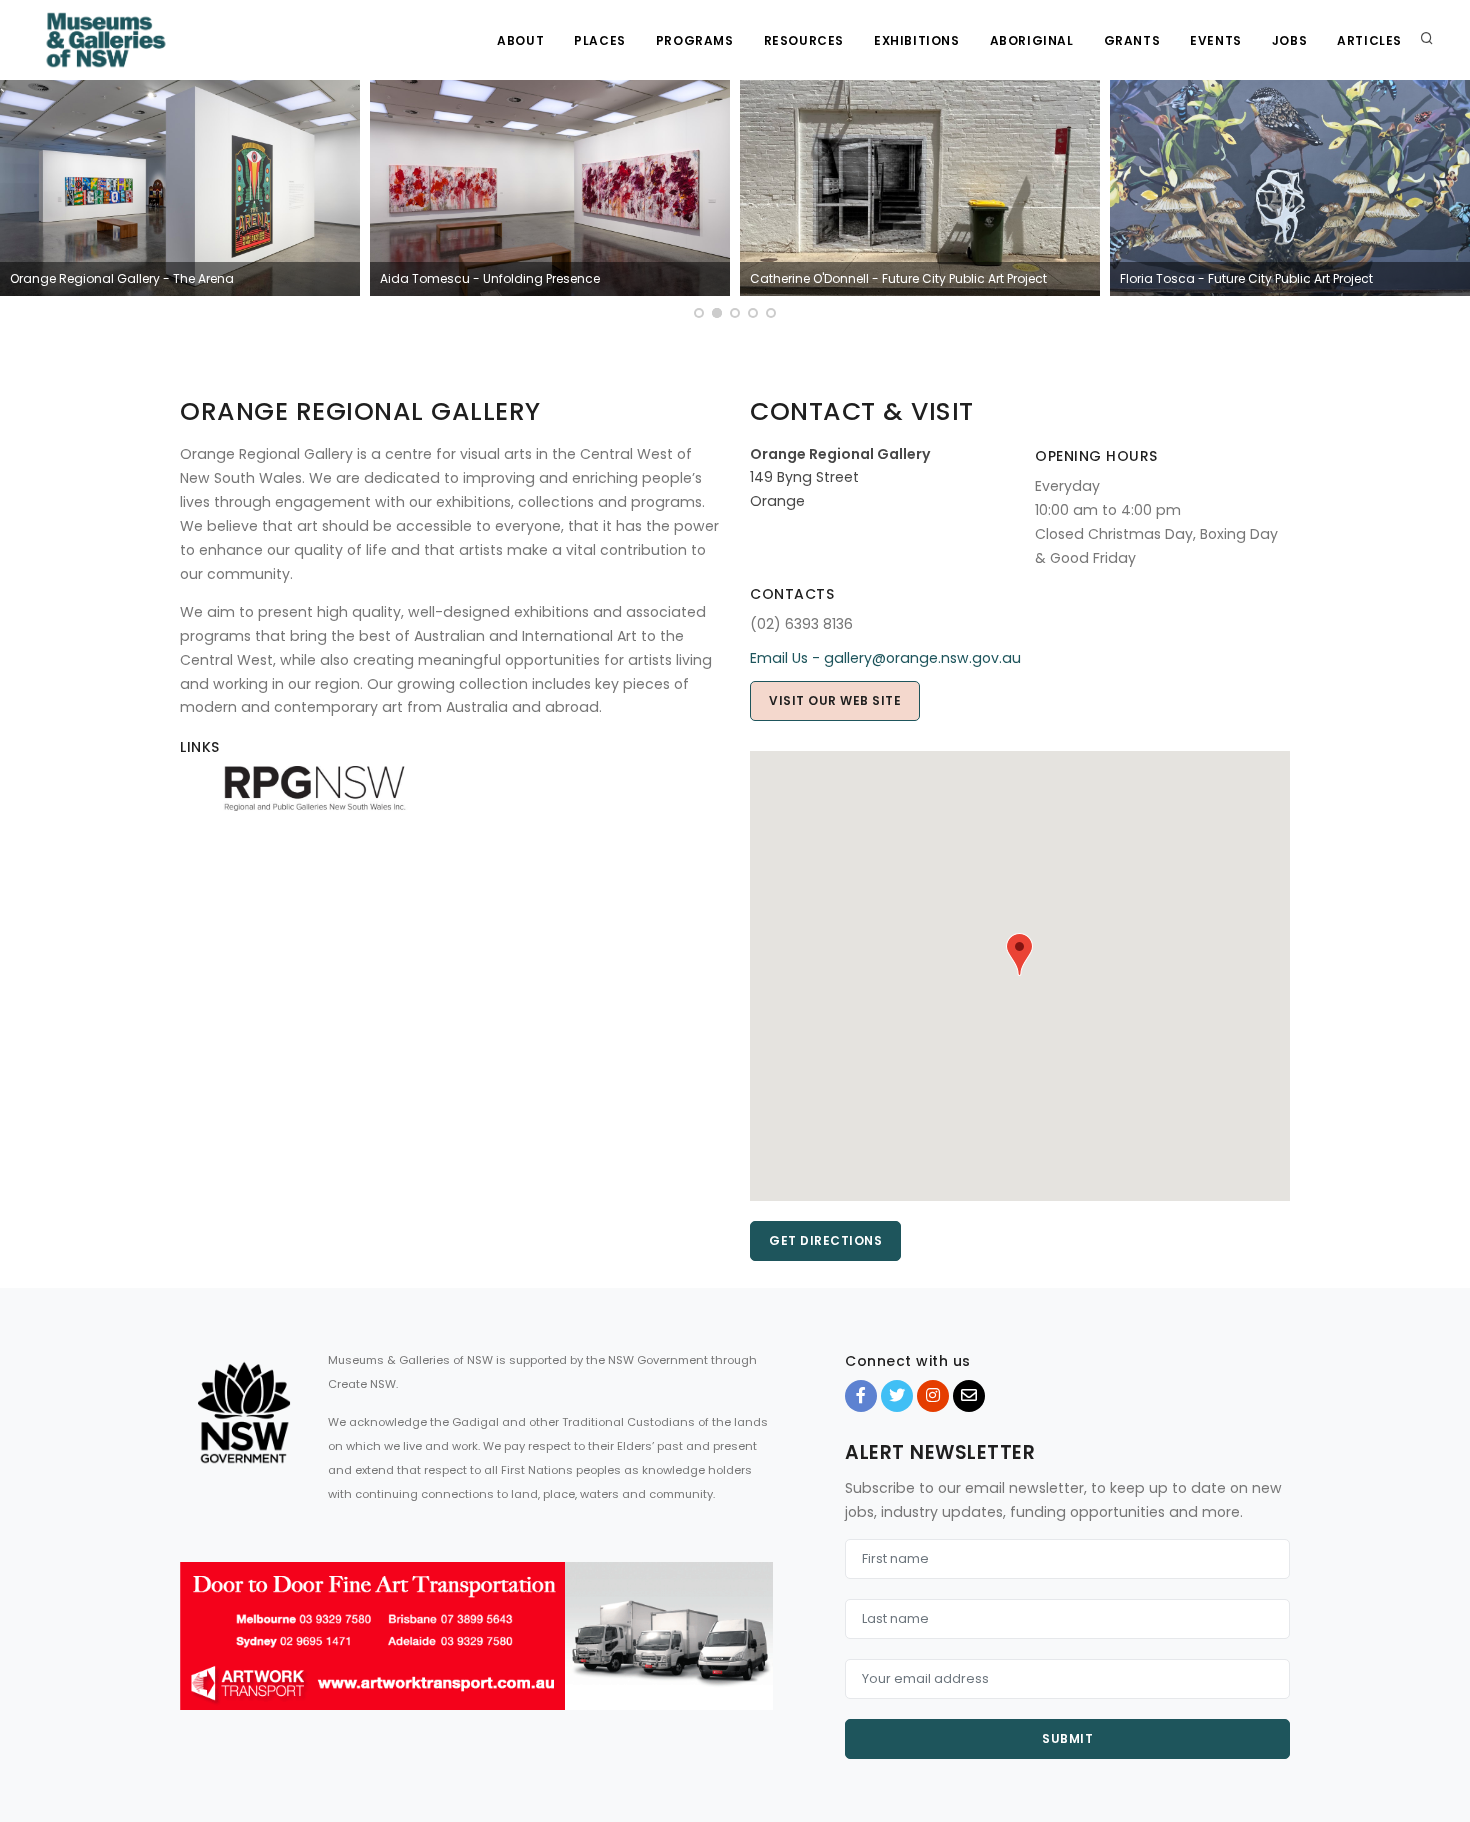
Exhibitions (917, 40)
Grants (1132, 40)
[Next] (1450, 202)
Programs (695, 40)
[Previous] (20, 202)
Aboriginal (1032, 40)
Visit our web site (835, 700)
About (520, 40)
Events (1216, 40)
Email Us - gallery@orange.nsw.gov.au (885, 658)
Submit (1067, 1738)
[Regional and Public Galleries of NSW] (315, 787)
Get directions (825, 1240)
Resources (804, 40)
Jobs (1289, 40)
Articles (1369, 40)
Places (600, 40)
